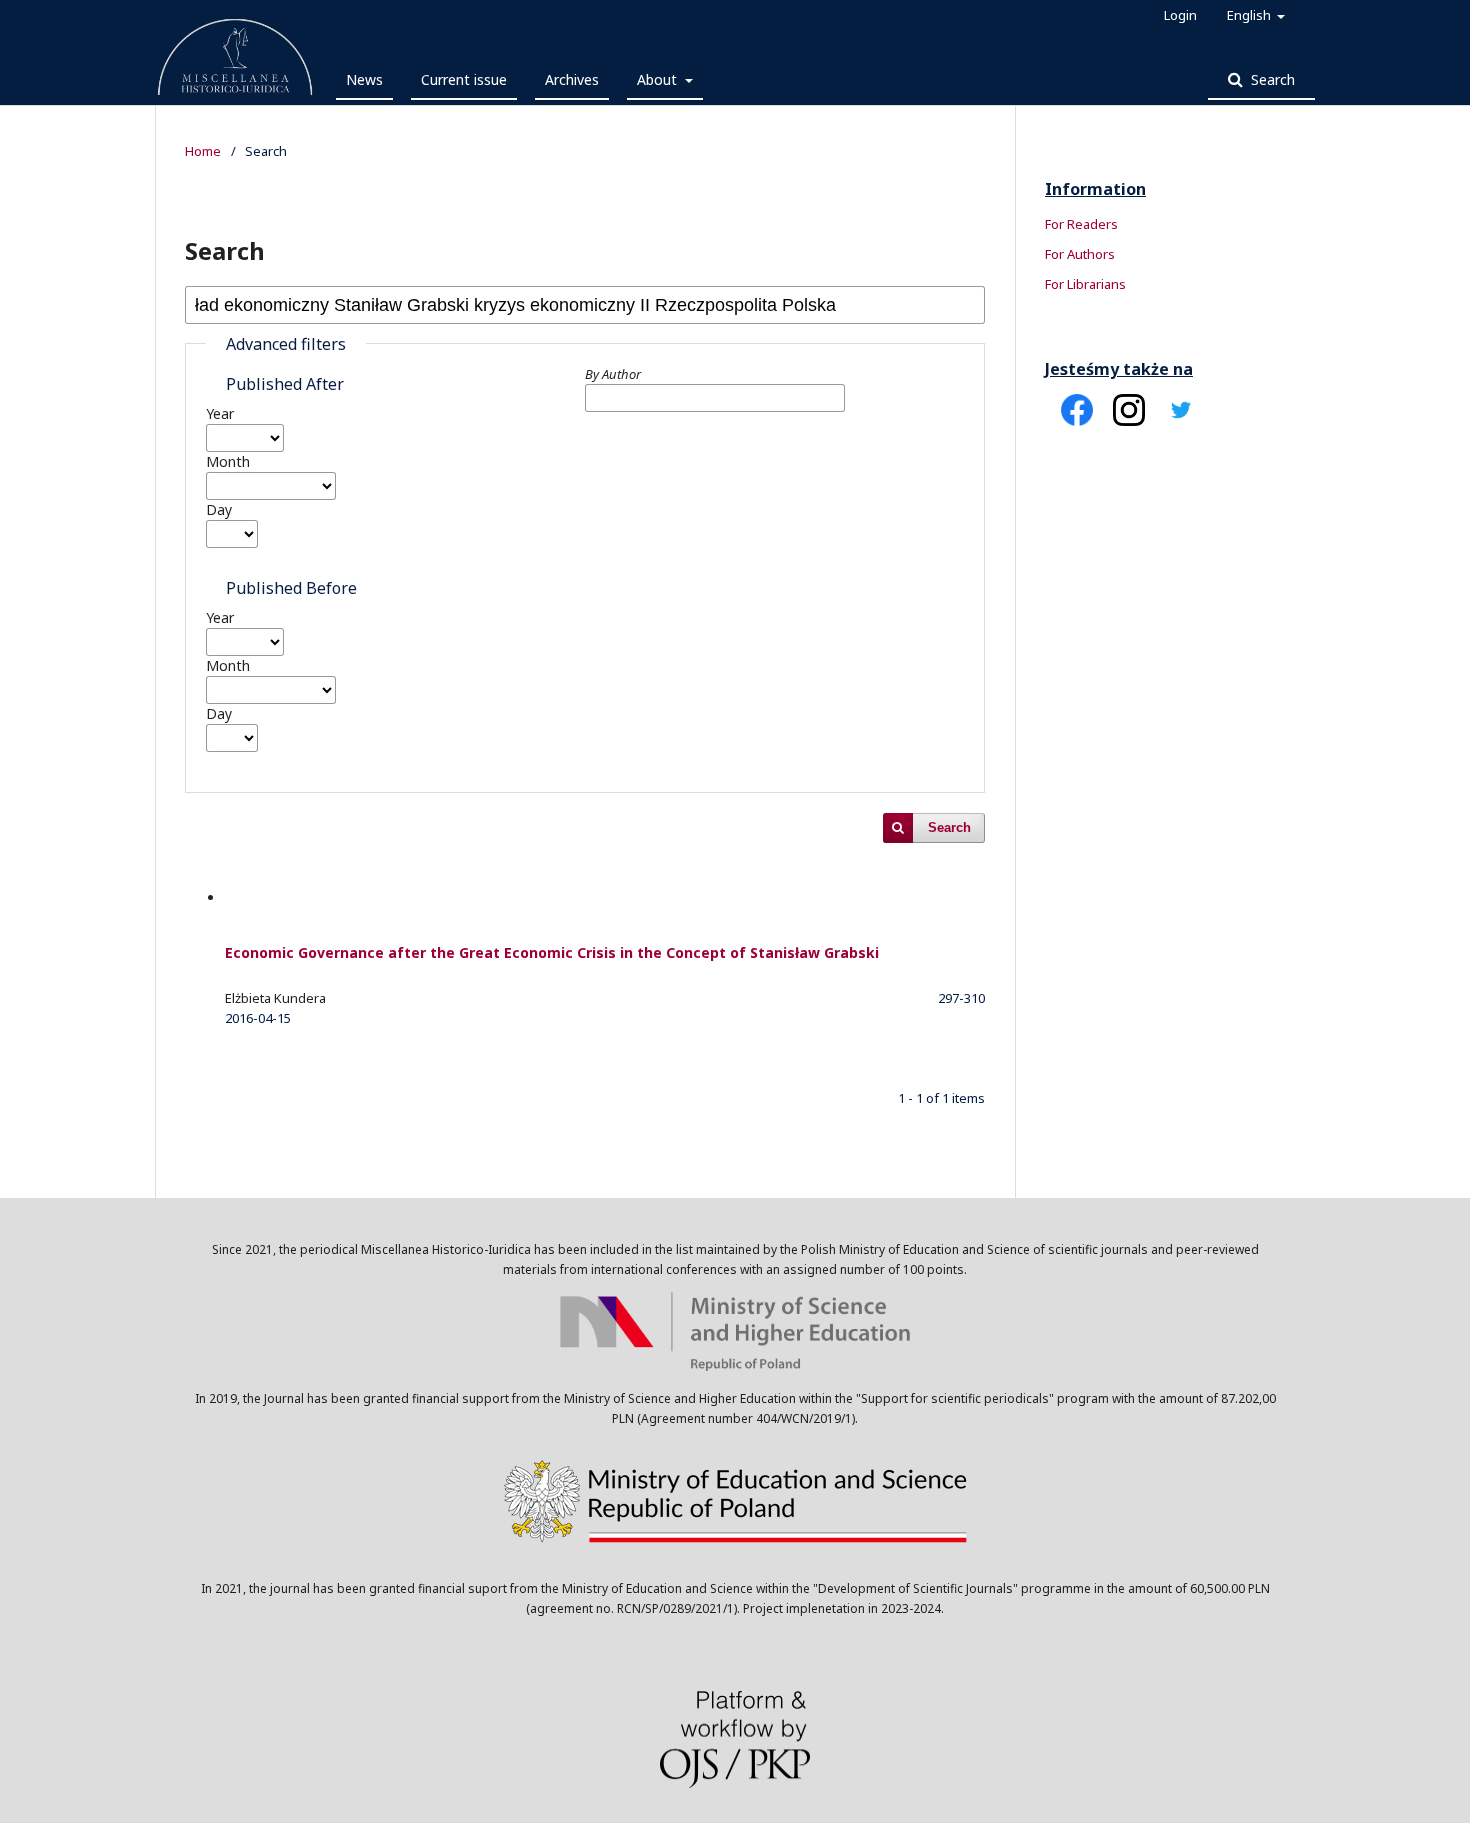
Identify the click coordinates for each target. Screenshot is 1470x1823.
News (364, 79)
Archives (572, 79)
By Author (613, 374)
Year (220, 413)
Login (1180, 15)
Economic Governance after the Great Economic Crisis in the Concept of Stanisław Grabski (552, 952)
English (1250, 15)
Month (228, 461)
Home (203, 151)
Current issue (464, 79)
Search (1271, 79)
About (659, 79)
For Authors (1080, 254)
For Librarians (1085, 284)
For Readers (1081, 224)
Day (219, 509)
